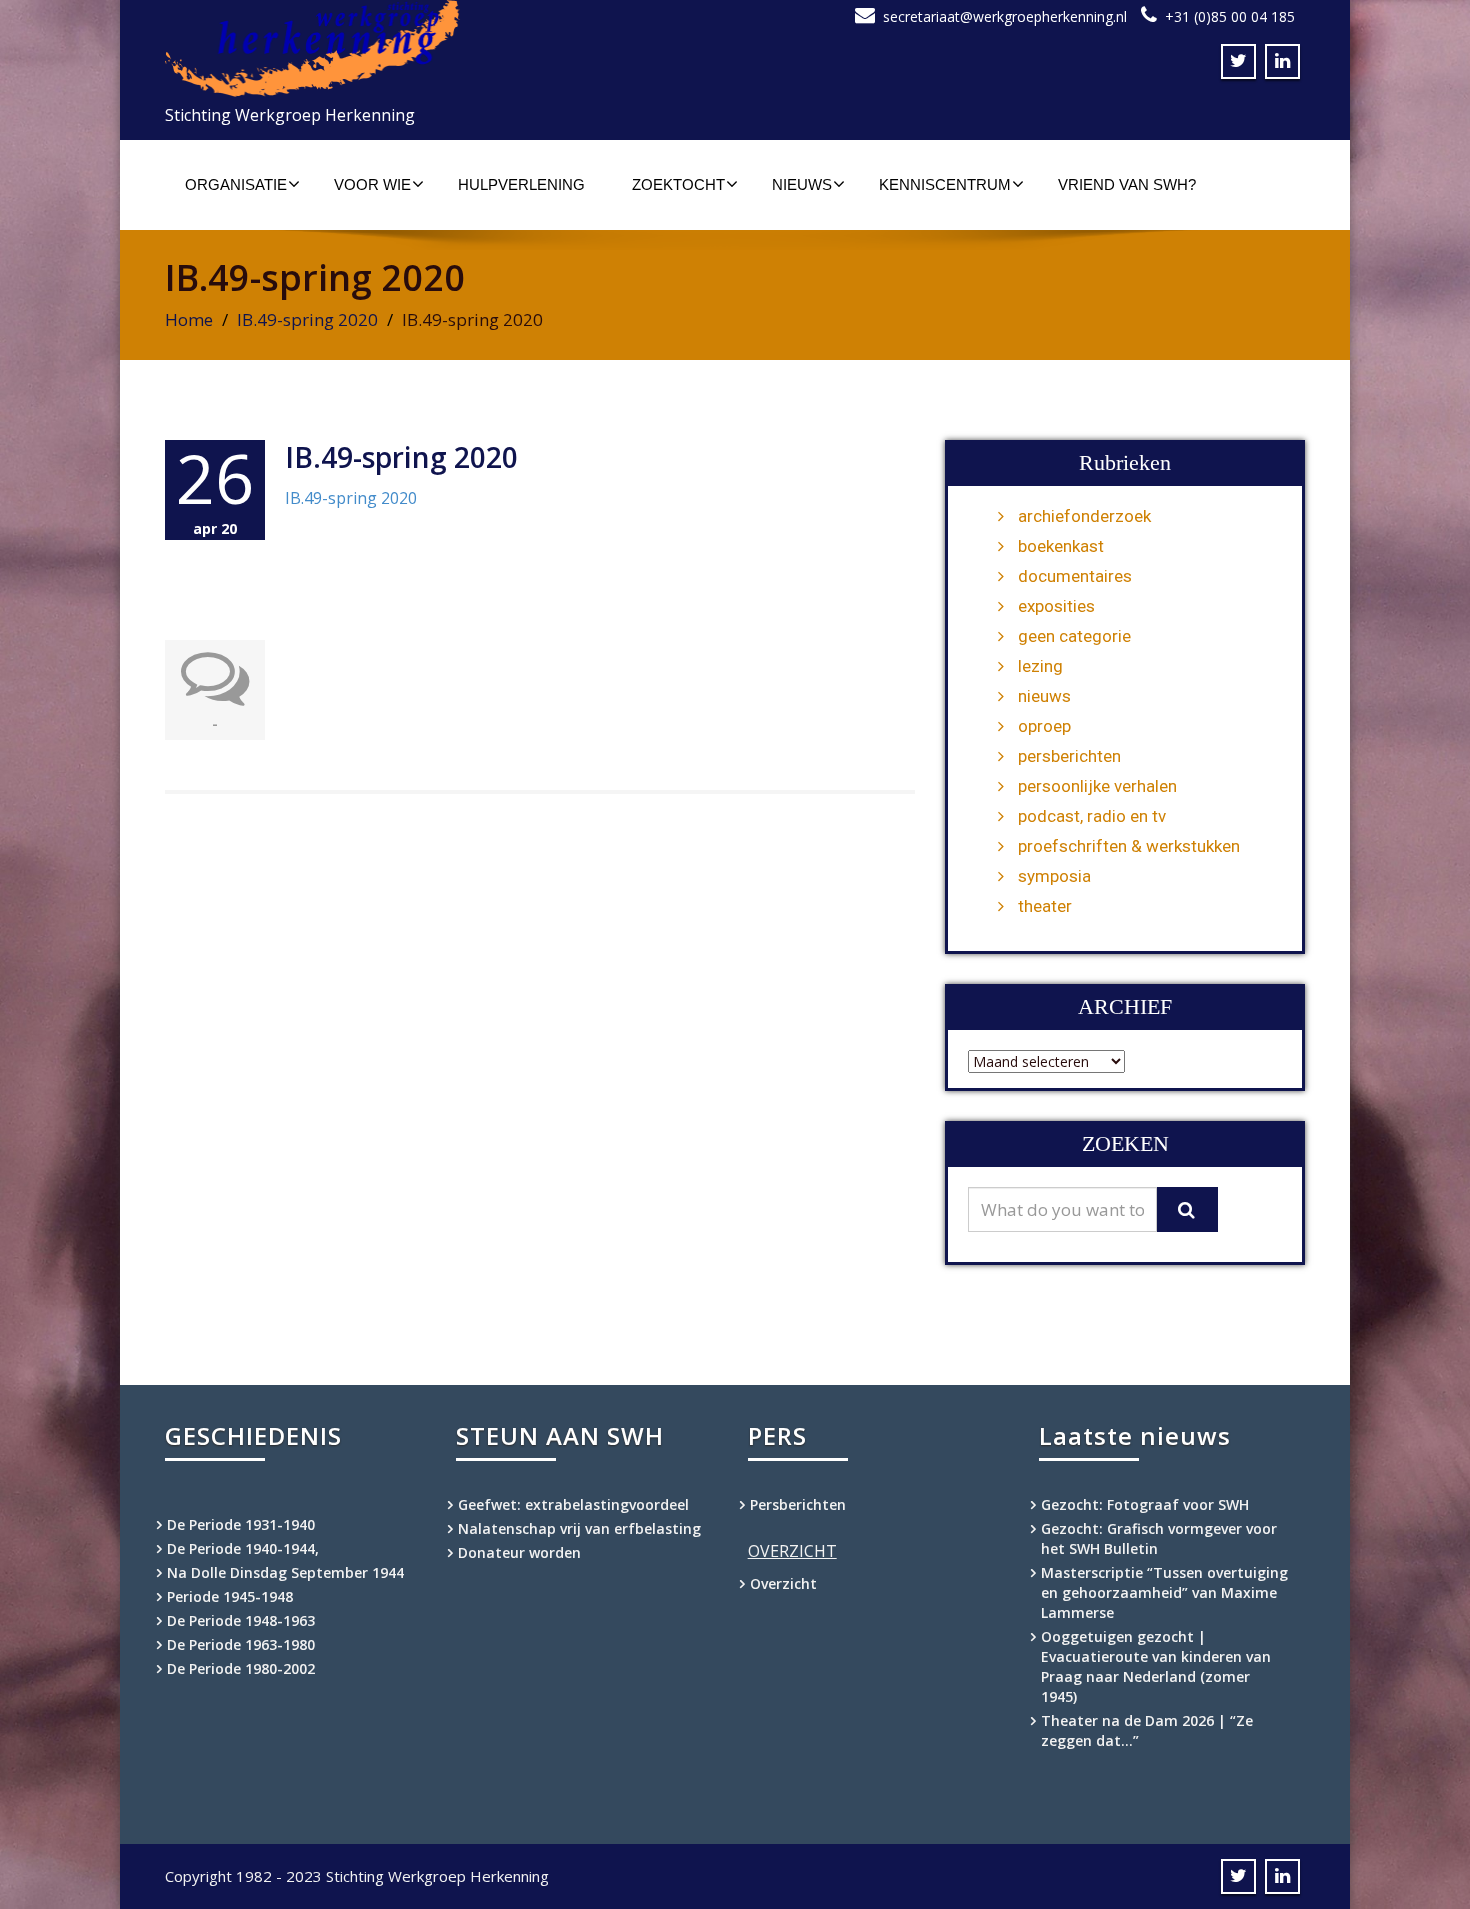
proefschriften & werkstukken (1129, 846)
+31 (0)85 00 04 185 (1230, 16)
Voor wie (372, 184)
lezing (1040, 666)
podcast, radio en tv (1092, 816)
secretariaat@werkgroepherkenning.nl (1005, 16)
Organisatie (236, 184)
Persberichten (798, 1504)
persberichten (1069, 756)
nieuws (1044, 696)
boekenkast (1061, 546)
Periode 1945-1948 (230, 1596)
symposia (1054, 876)
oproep (1044, 726)
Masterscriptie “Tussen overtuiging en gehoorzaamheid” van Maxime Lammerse (1164, 1592)
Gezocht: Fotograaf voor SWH (1145, 1504)
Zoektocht (678, 184)
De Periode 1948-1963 (241, 1620)
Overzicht (783, 1583)
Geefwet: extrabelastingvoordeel (573, 1504)
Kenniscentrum (945, 184)
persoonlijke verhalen (1097, 786)
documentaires (1075, 576)
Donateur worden (519, 1552)
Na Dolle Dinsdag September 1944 (285, 1572)
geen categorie (1074, 636)
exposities (1056, 606)
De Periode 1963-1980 (241, 1644)
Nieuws (802, 184)
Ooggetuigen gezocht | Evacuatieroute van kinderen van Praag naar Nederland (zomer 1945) (1156, 1666)
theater (1045, 906)
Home (189, 319)
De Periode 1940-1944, (243, 1548)
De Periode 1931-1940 (241, 1524)
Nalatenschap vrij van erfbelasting (579, 1528)
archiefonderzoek (1084, 516)
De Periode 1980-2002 (241, 1668)
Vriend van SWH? (1127, 184)
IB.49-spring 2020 (307, 319)
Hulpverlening (521, 184)
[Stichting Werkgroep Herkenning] (442, 48)
